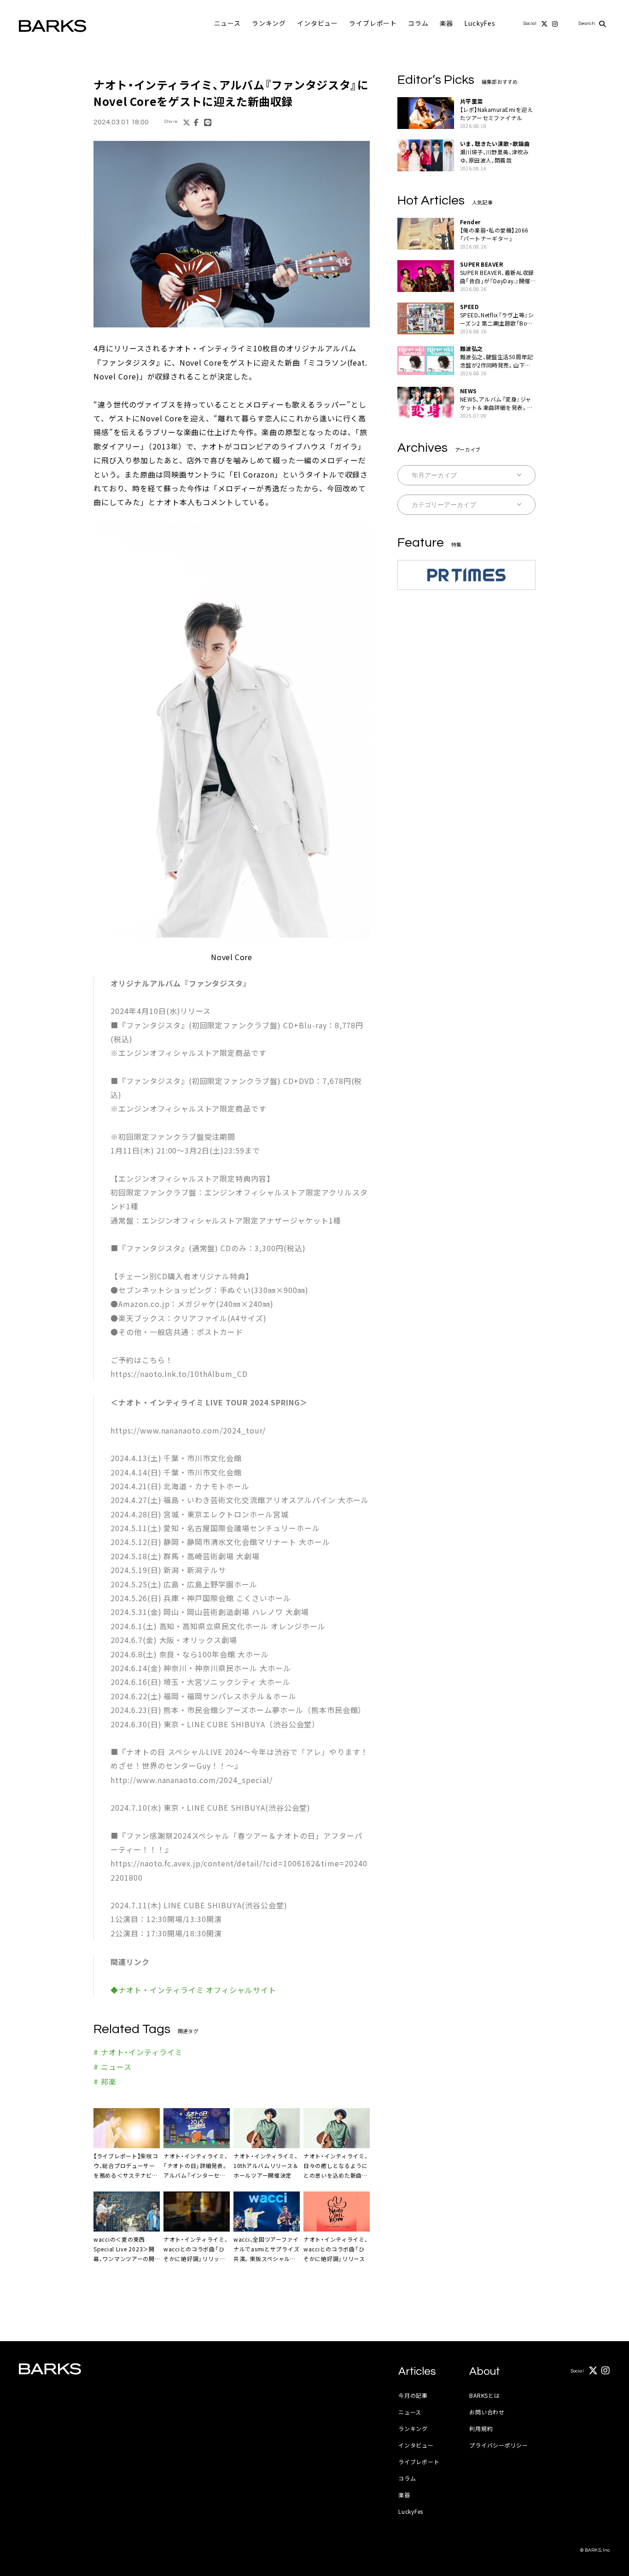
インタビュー (317, 23)
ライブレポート (373, 23)
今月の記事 (413, 2395)
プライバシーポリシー (498, 2445)
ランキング (269, 23)
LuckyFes (480, 23)
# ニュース (113, 2067)
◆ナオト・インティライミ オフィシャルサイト (193, 1990)
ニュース (227, 23)
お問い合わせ (487, 2412)
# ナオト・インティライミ (138, 2052)
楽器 (447, 23)
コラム (418, 23)
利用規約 (481, 2428)
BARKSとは (484, 2395)
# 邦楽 (105, 2081)
